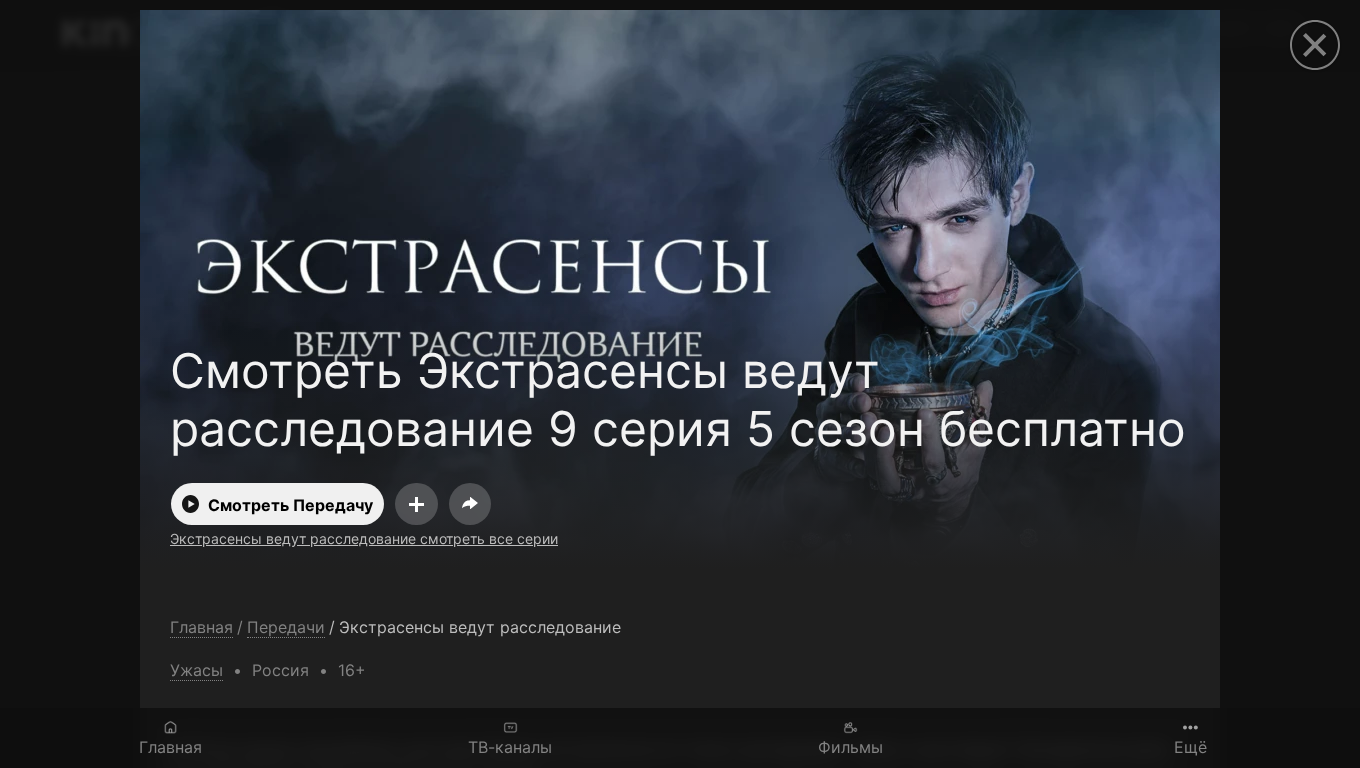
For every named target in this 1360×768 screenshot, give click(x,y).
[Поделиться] (470, 504)
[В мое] (416, 504)
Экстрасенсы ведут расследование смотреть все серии (364, 538)
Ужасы (196, 670)
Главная (170, 746)
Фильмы (850, 746)
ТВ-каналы (510, 746)
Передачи (286, 627)
